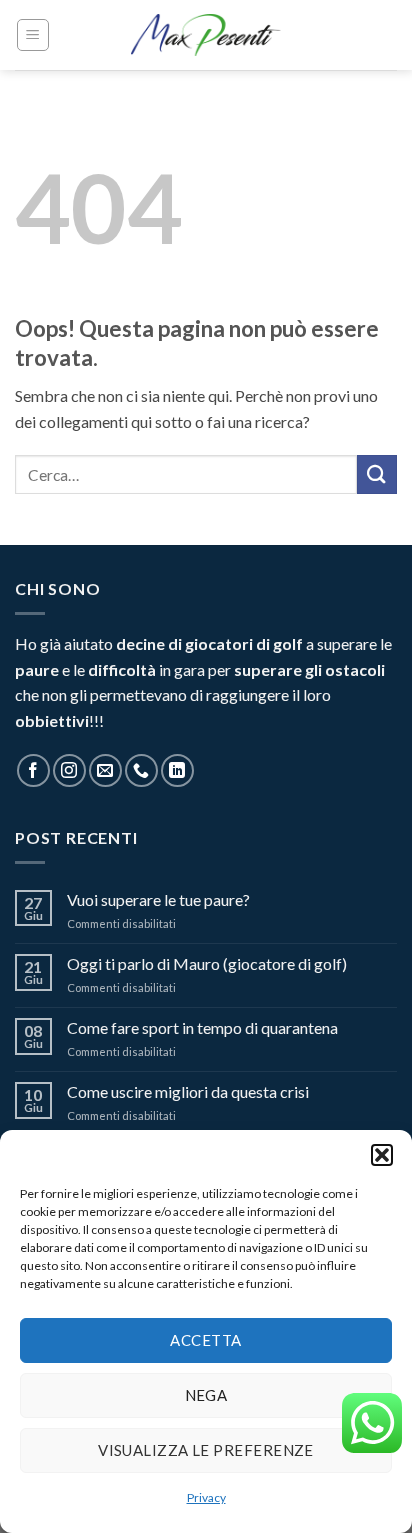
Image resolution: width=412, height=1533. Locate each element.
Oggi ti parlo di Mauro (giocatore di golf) (207, 963)
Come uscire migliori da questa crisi (188, 1091)
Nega (206, 1395)
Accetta (205, 1340)
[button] (382, 1155)
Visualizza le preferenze (206, 1450)
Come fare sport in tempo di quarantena (202, 1027)
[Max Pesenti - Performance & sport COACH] (206, 35)
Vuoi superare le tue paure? (158, 899)
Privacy (206, 1497)
